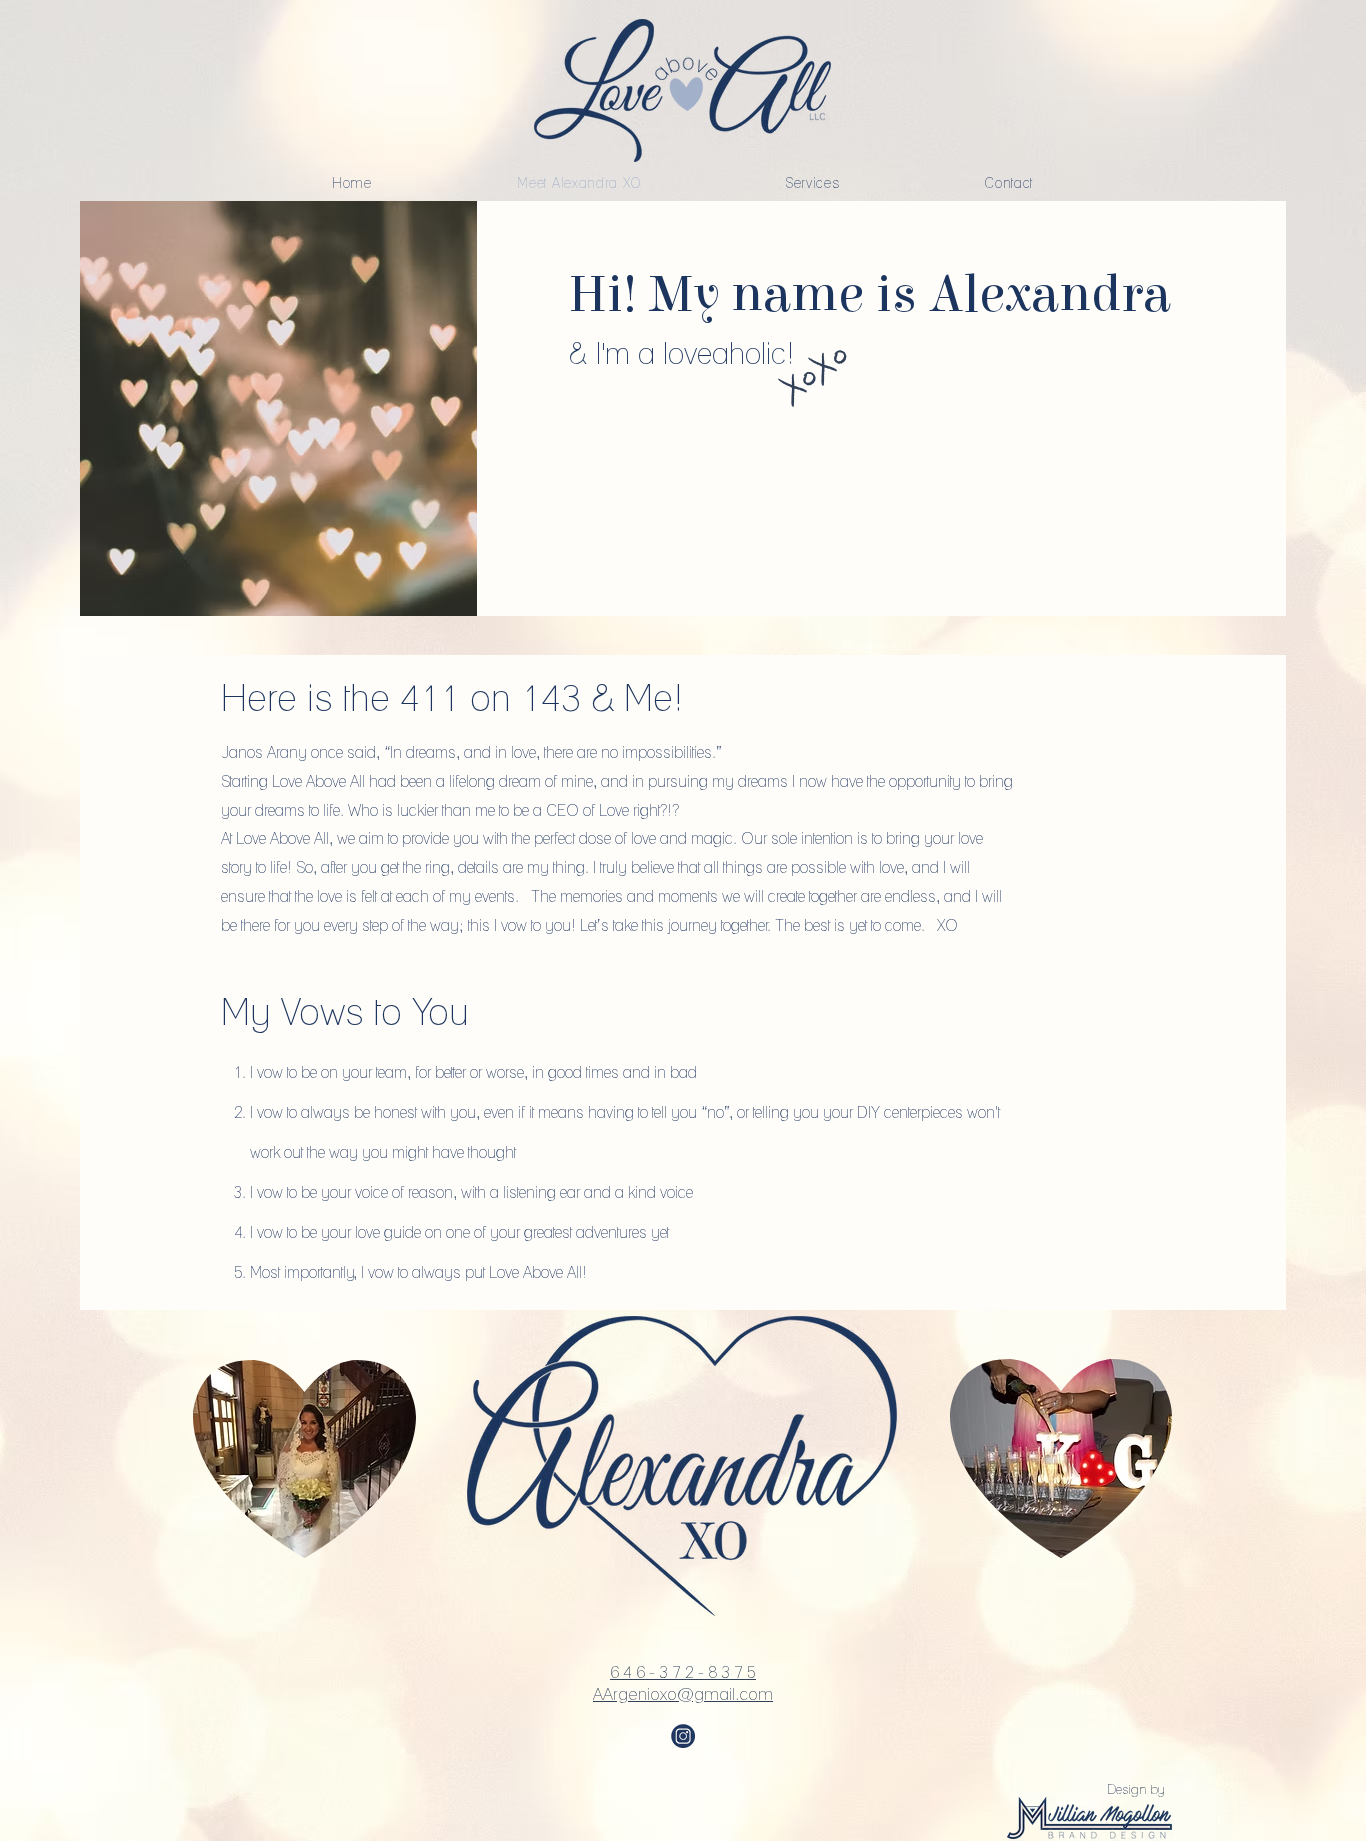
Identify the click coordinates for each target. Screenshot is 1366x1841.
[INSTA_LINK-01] (683, 1736)
